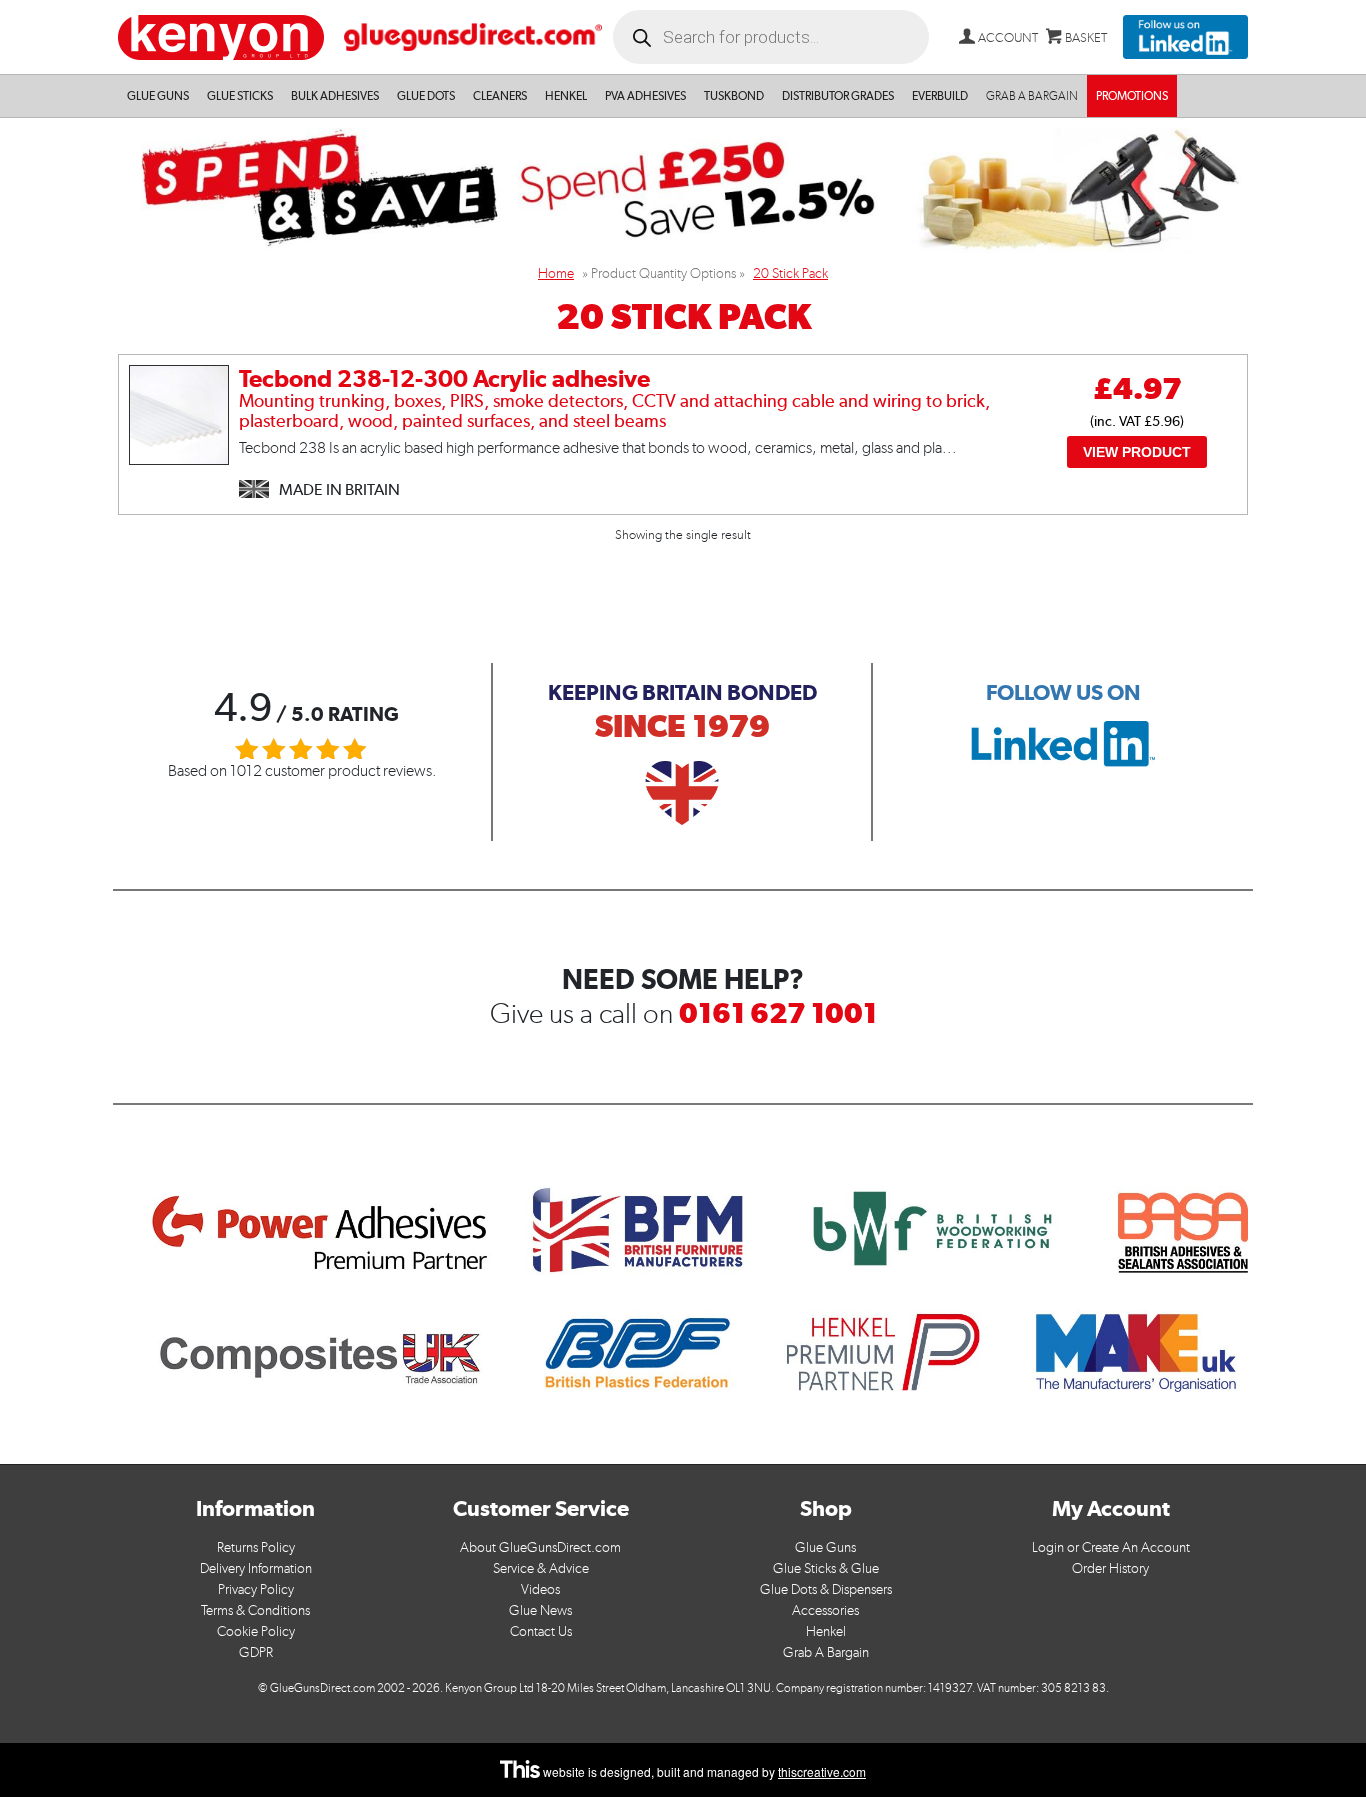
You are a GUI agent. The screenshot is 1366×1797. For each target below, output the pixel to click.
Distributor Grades (838, 96)
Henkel (566, 96)
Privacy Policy (256, 1589)
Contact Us (541, 1631)
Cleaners (500, 96)
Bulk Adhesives (335, 96)
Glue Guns (158, 96)
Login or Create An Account (1111, 1547)
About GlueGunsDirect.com (540, 1547)
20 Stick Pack (790, 273)
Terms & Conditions (255, 1610)
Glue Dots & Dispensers (826, 1589)
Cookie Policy (256, 1631)
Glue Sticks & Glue (826, 1568)
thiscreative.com (822, 1771)
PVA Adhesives (645, 96)
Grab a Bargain (1032, 96)
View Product (1137, 452)
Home (556, 273)
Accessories (825, 1610)
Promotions (1132, 96)
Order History (1110, 1568)
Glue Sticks (240, 96)
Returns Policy (256, 1547)
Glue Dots (426, 96)
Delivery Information (256, 1568)
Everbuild (940, 96)
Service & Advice (541, 1568)
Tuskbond (734, 96)
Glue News (540, 1610)
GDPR (256, 1652)
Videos (540, 1589)
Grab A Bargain (826, 1652)
